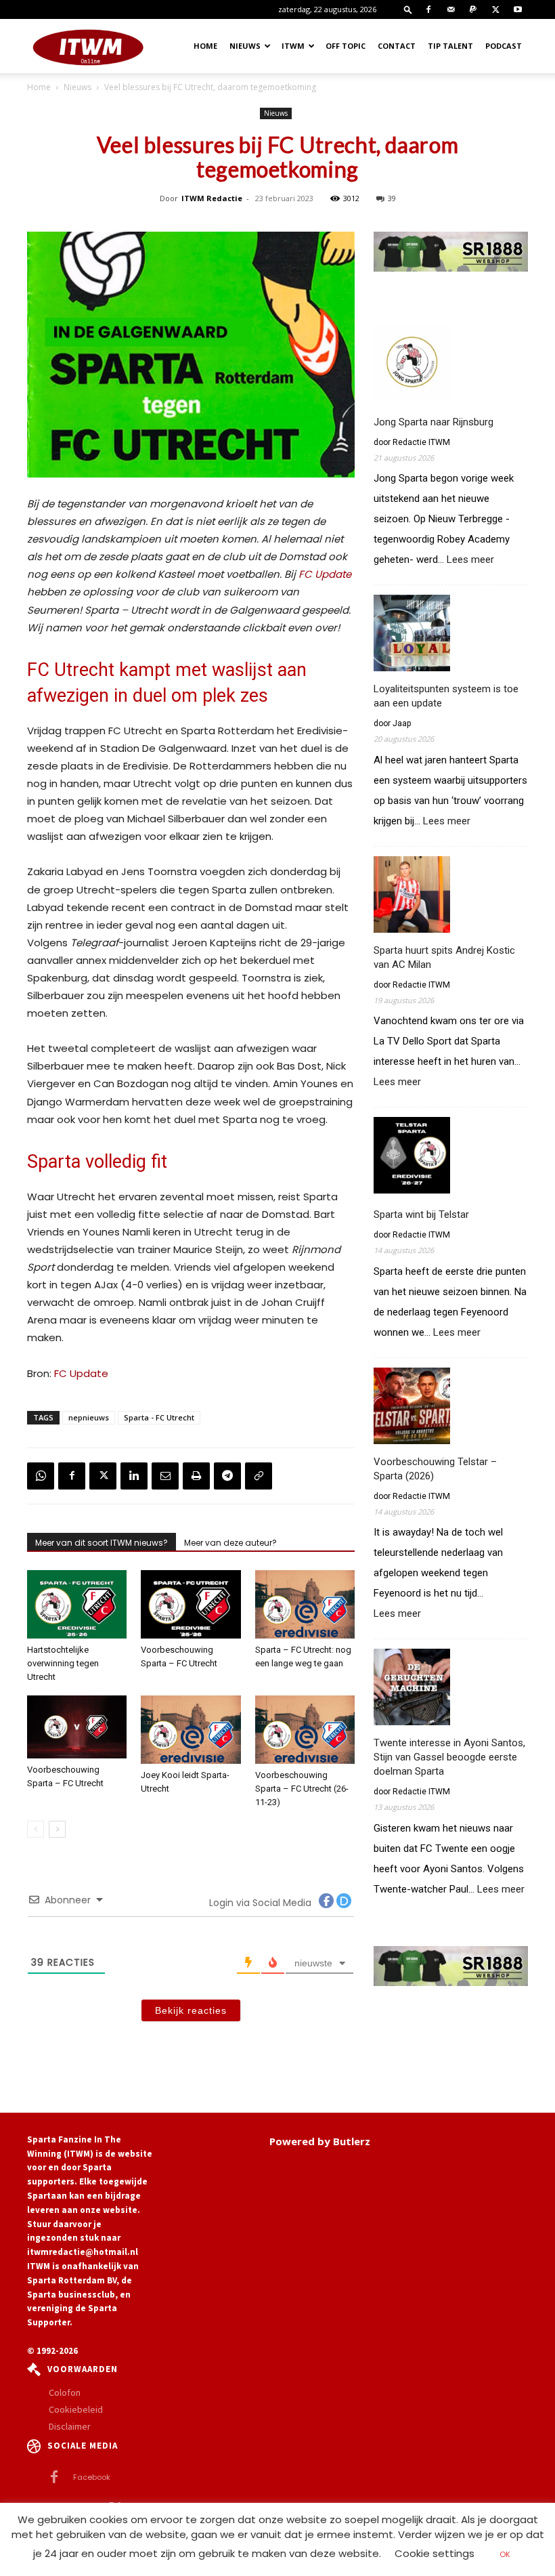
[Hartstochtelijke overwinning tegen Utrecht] (77, 1604)
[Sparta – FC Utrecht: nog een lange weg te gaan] (305, 1604)
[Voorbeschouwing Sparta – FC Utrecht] (191, 1604)
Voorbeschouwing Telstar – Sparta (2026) (435, 1469)
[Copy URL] (259, 1476)
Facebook (92, 2477)
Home (205, 46)
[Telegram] (227, 1476)
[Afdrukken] (196, 1476)
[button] (408, 9)
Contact (397, 46)
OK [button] (505, 2554)
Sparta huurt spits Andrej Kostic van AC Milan (444, 957)
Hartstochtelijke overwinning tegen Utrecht (63, 1663)
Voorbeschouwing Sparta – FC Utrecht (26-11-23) (302, 1789)
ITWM (293, 46)
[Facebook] (428, 9)
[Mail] (451, 9)
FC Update (325, 574)
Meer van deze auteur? (230, 1543)
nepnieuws (89, 1417)
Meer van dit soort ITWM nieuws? (102, 1543)
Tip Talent (450, 46)
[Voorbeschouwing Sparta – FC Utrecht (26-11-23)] (305, 1730)
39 (392, 198)
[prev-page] (36, 1829)
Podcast (504, 46)
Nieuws (245, 46)
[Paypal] (473, 9)
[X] (495, 9)
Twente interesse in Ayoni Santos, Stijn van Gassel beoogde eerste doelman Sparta (449, 1757)
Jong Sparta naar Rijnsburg (434, 422)
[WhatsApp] (41, 1476)
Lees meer (470, 560)
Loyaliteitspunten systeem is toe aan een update (446, 696)
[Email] (165, 1476)
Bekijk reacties (191, 2010)
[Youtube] (518, 9)
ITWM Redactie (212, 198)
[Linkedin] (134, 1476)
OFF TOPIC (346, 46)
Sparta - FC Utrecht (159, 1417)
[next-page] (57, 1829)
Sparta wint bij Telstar (421, 1215)
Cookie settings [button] (435, 2553)
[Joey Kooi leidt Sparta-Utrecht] (191, 1730)
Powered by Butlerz (320, 2141)
